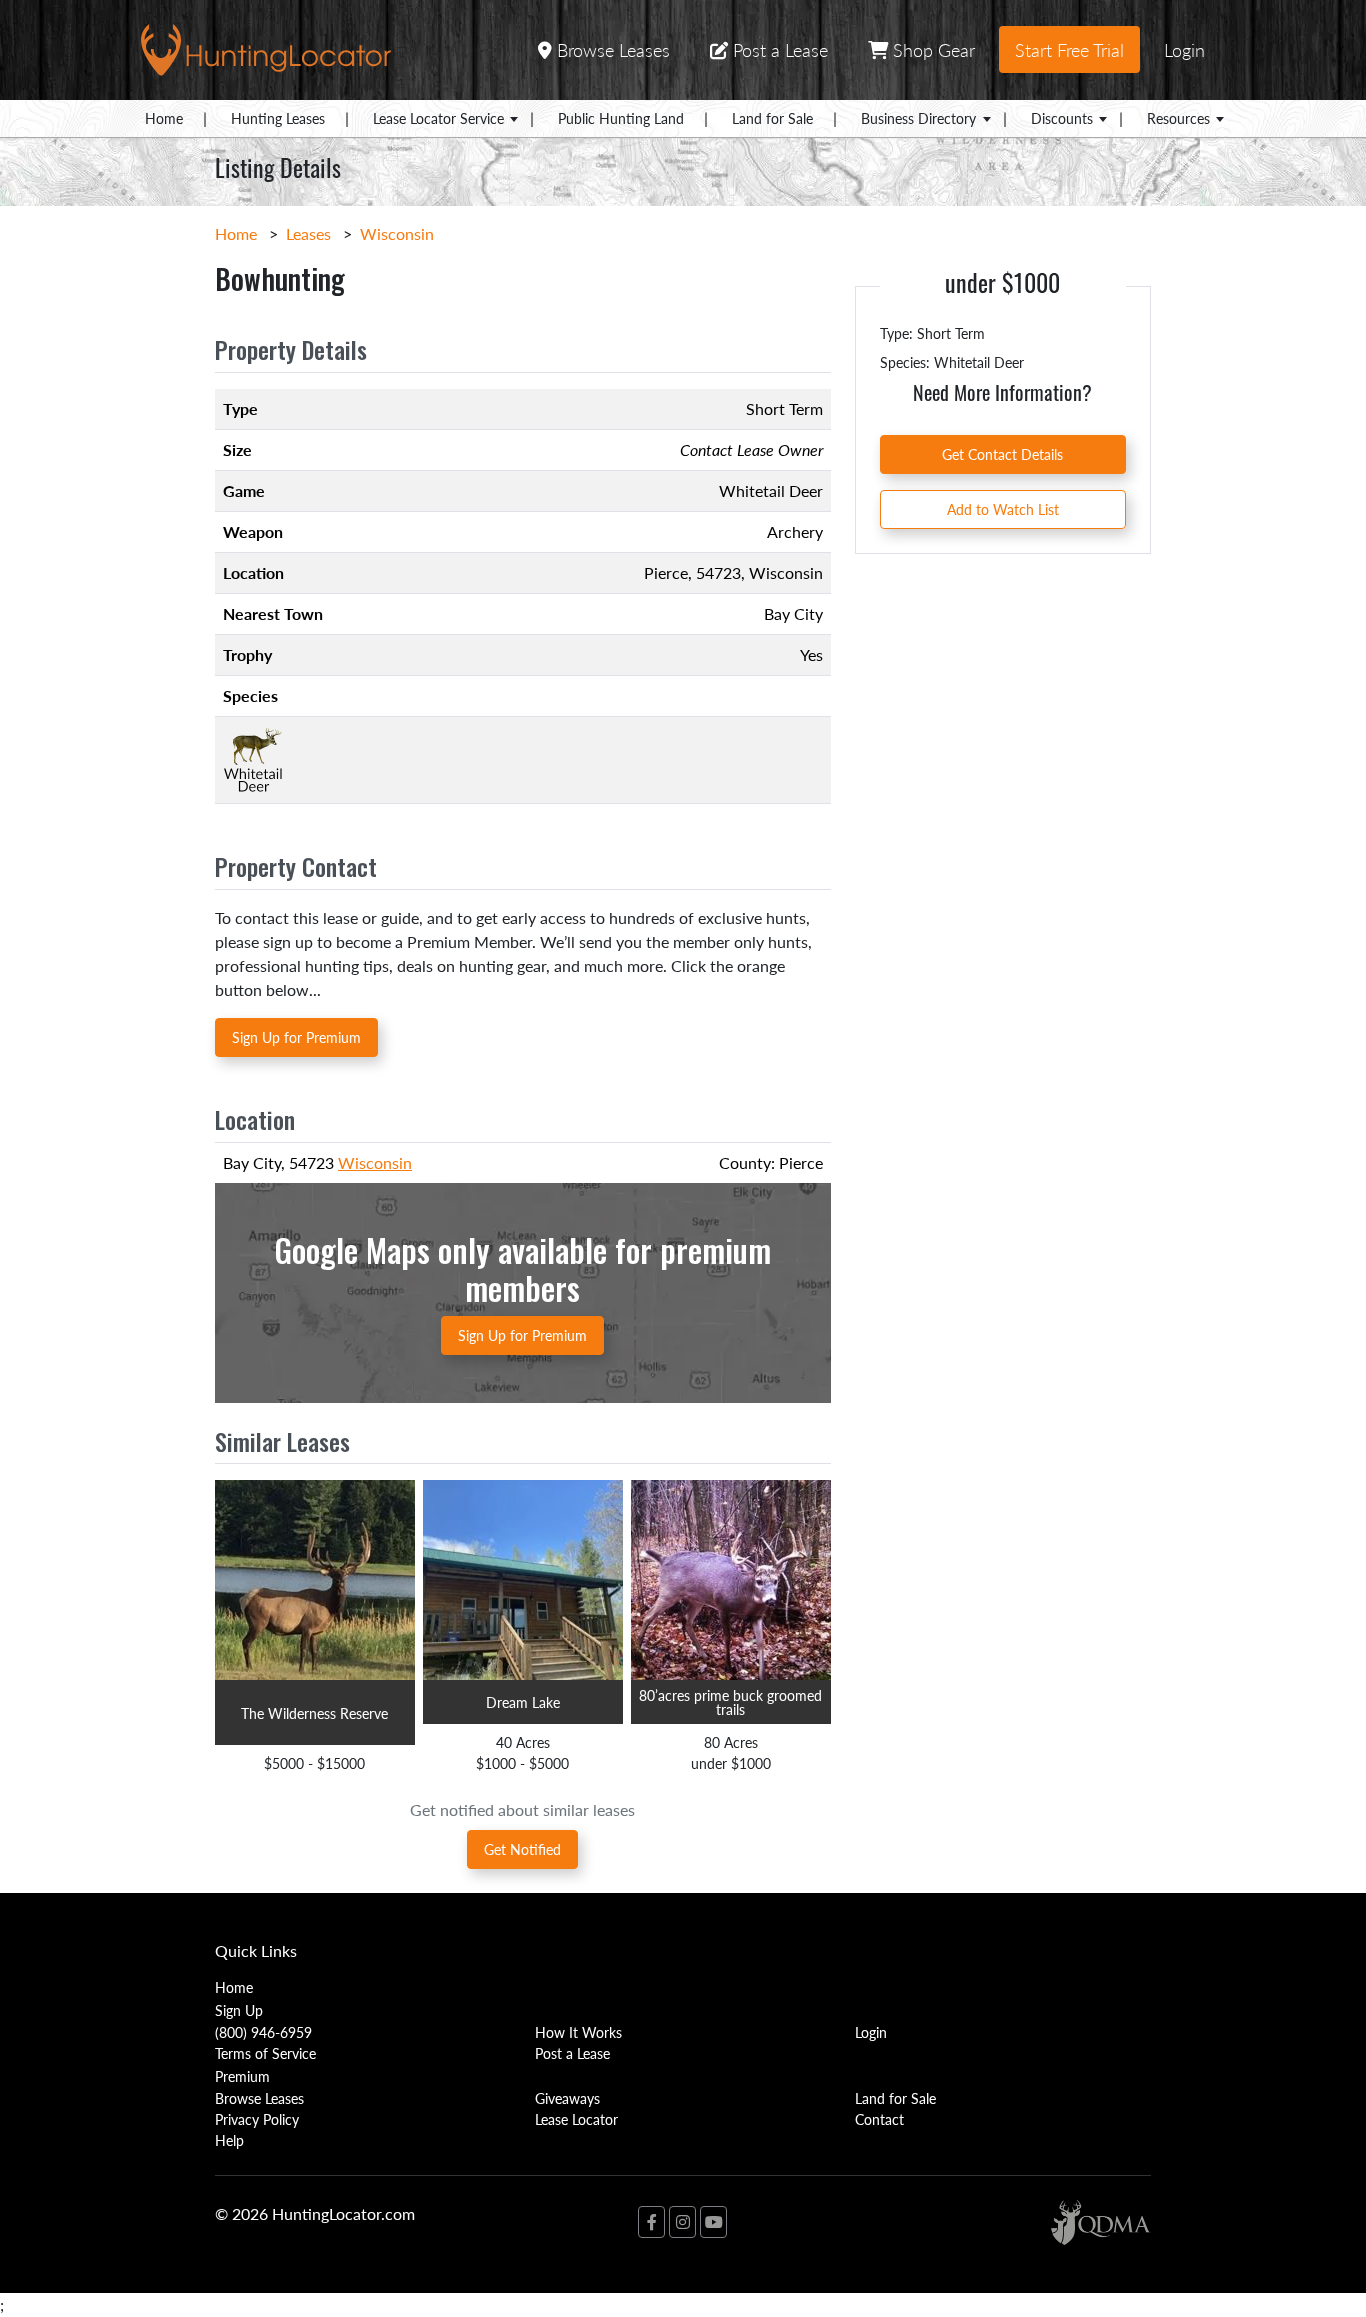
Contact (879, 2119)
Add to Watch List (1003, 509)
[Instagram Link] (682, 2222)
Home (164, 118)
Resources (1178, 118)
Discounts (1062, 118)
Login (1184, 49)
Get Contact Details (1002, 454)
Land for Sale (772, 118)
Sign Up (239, 2010)
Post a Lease (778, 49)
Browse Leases (611, 49)
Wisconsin (397, 233)
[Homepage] (266, 47)
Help (229, 2140)
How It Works (578, 2032)
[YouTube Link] (713, 2222)
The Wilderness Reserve (314, 1713)
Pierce (666, 572)
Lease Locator (576, 2119)
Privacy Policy (257, 2119)
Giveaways (567, 2098)
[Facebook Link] (651, 2222)
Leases (308, 233)
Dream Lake (523, 1702)
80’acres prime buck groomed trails (730, 1702)
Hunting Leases (278, 118)
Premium (242, 2076)
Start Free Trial (1069, 49)
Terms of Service (265, 2053)
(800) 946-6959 (263, 2032)
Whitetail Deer (771, 490)
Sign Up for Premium (296, 1037)
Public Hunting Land (621, 118)
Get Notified (522, 1849)
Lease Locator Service (438, 118)
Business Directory (918, 118)
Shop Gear (931, 49)
